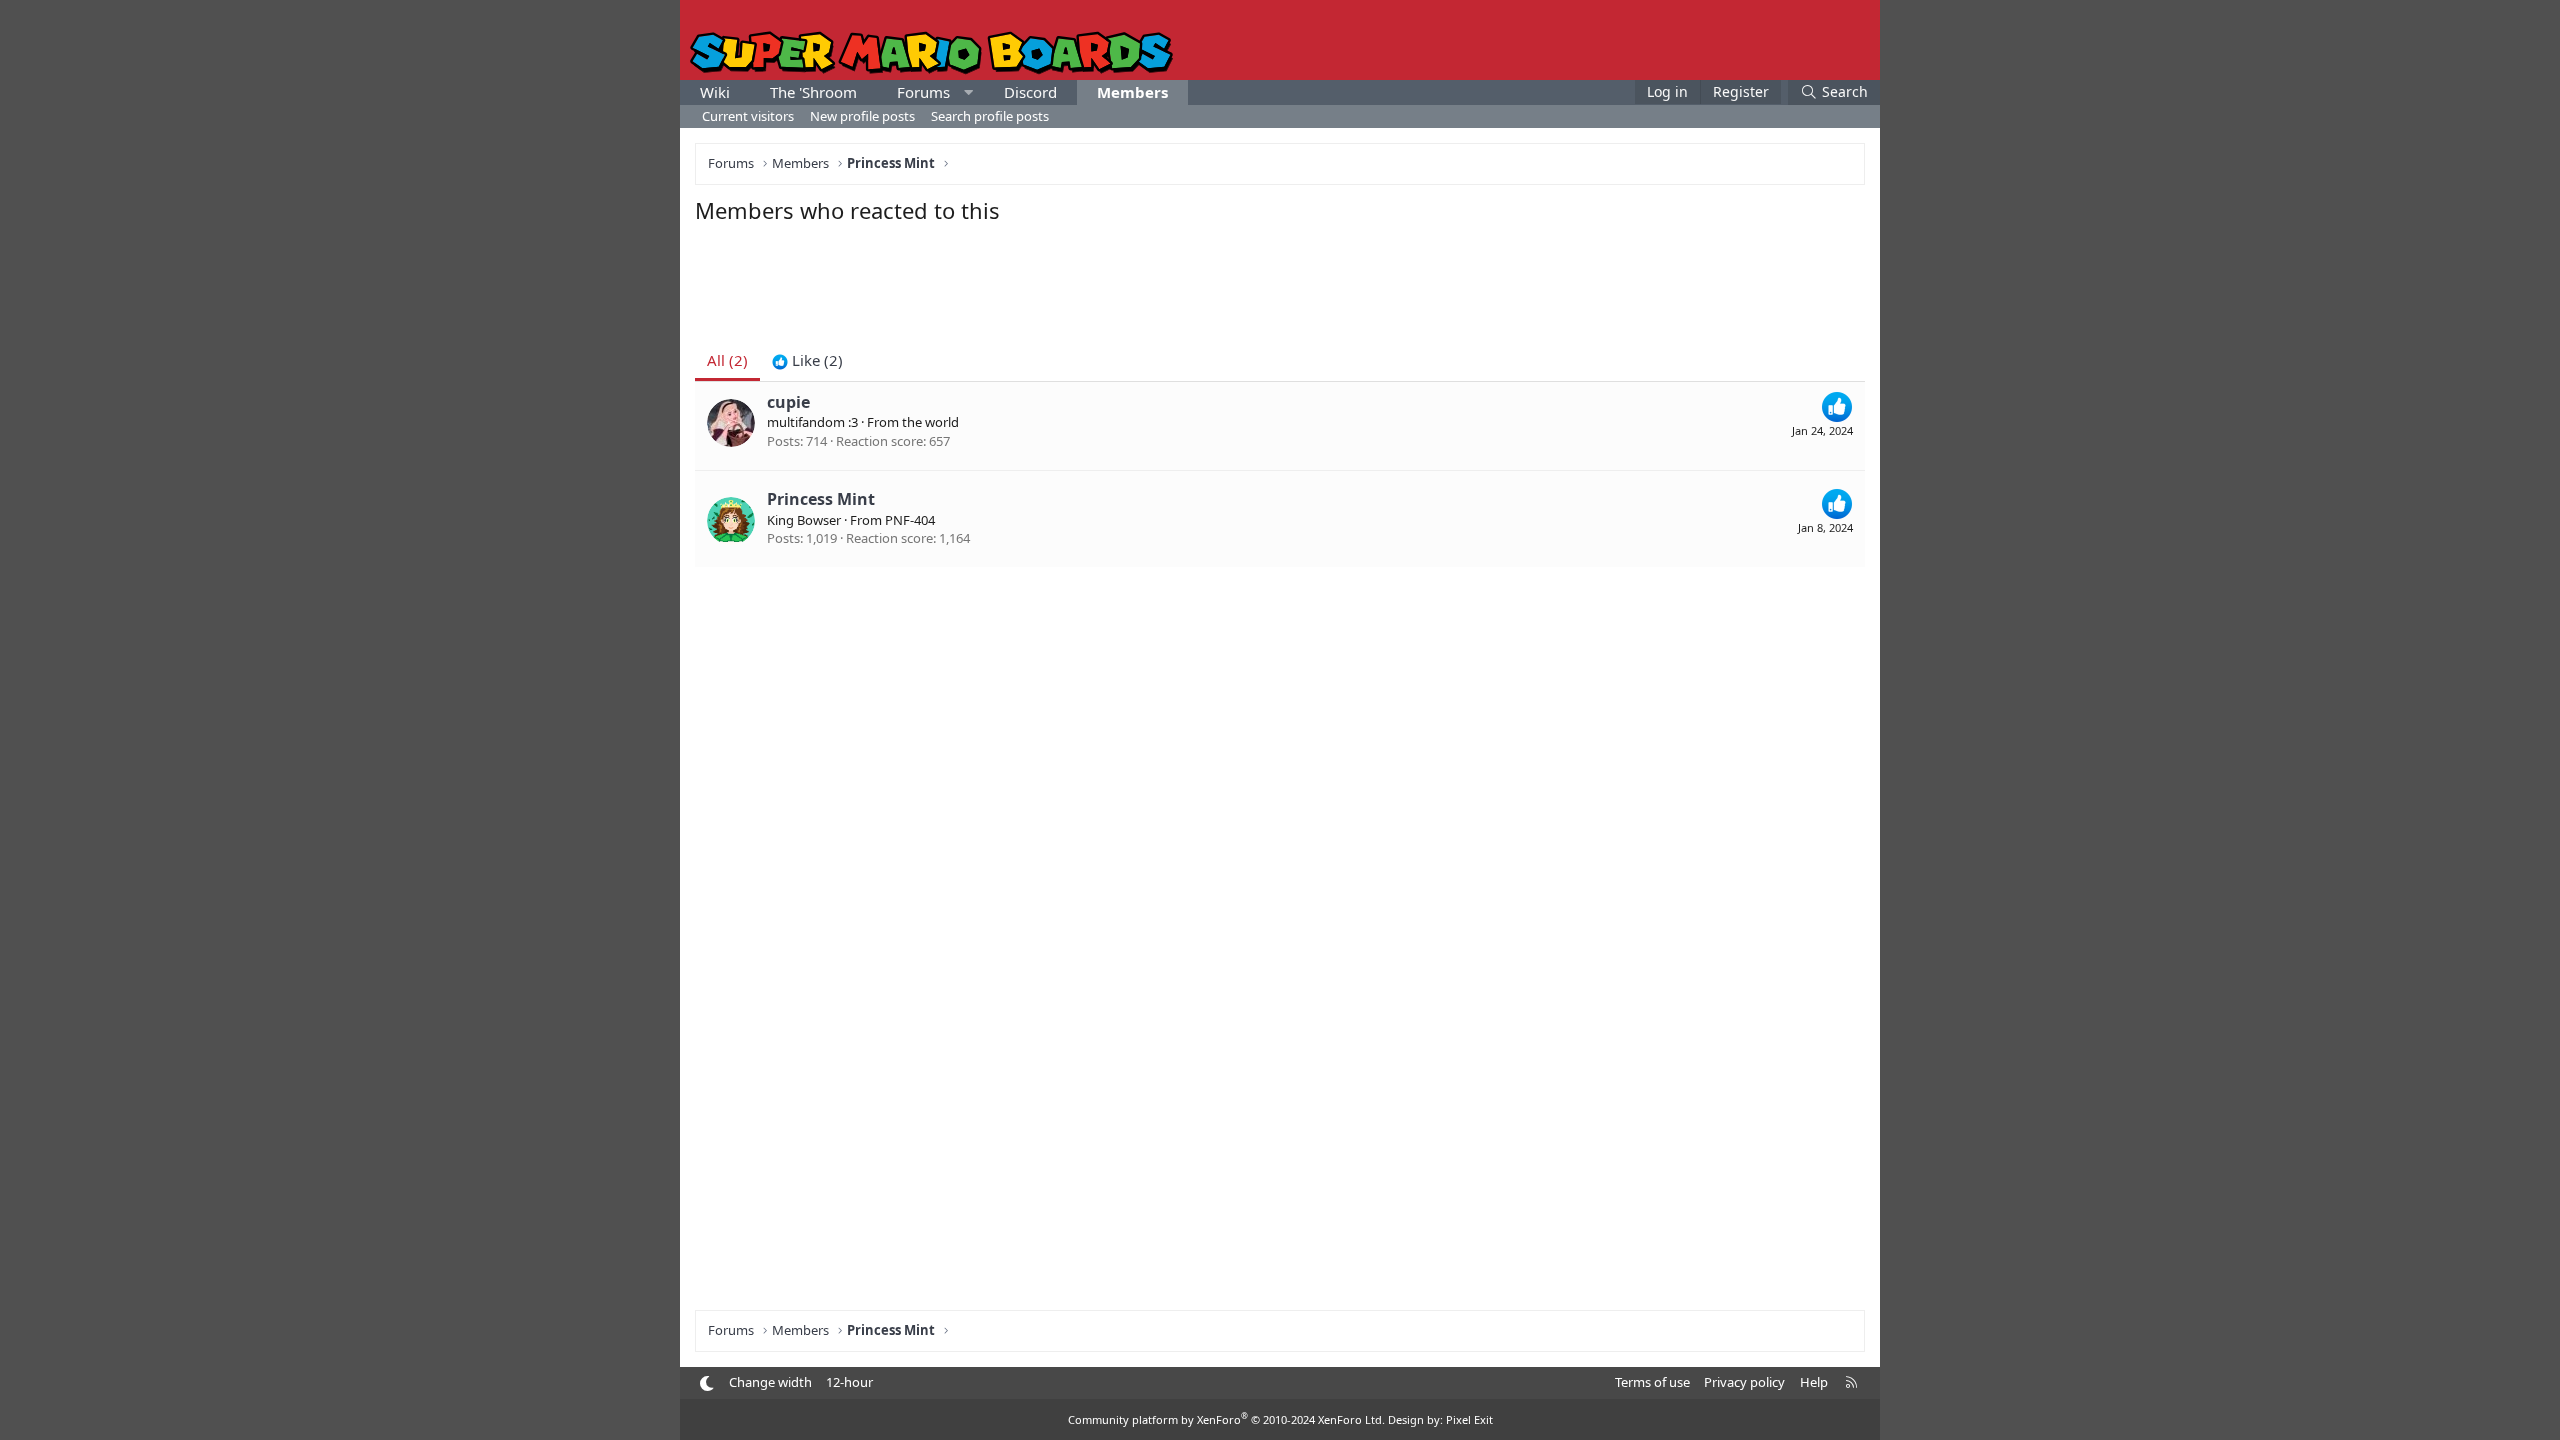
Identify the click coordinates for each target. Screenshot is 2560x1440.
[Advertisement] (1280, 280)
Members (1132, 92)
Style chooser (706, 1383)
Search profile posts (990, 116)
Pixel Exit (1469, 1419)
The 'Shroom (813, 92)
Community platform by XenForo (1226, 1419)
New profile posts (862, 116)
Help (1814, 1382)
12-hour (849, 1382)
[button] (968, 92)
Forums (923, 92)
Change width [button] (770, 1382)
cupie (788, 402)
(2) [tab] (727, 360)
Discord (1030, 92)
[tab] (807, 360)
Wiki (715, 92)
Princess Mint (821, 499)
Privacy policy (1744, 1382)
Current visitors (748, 116)
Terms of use (1652, 1382)
